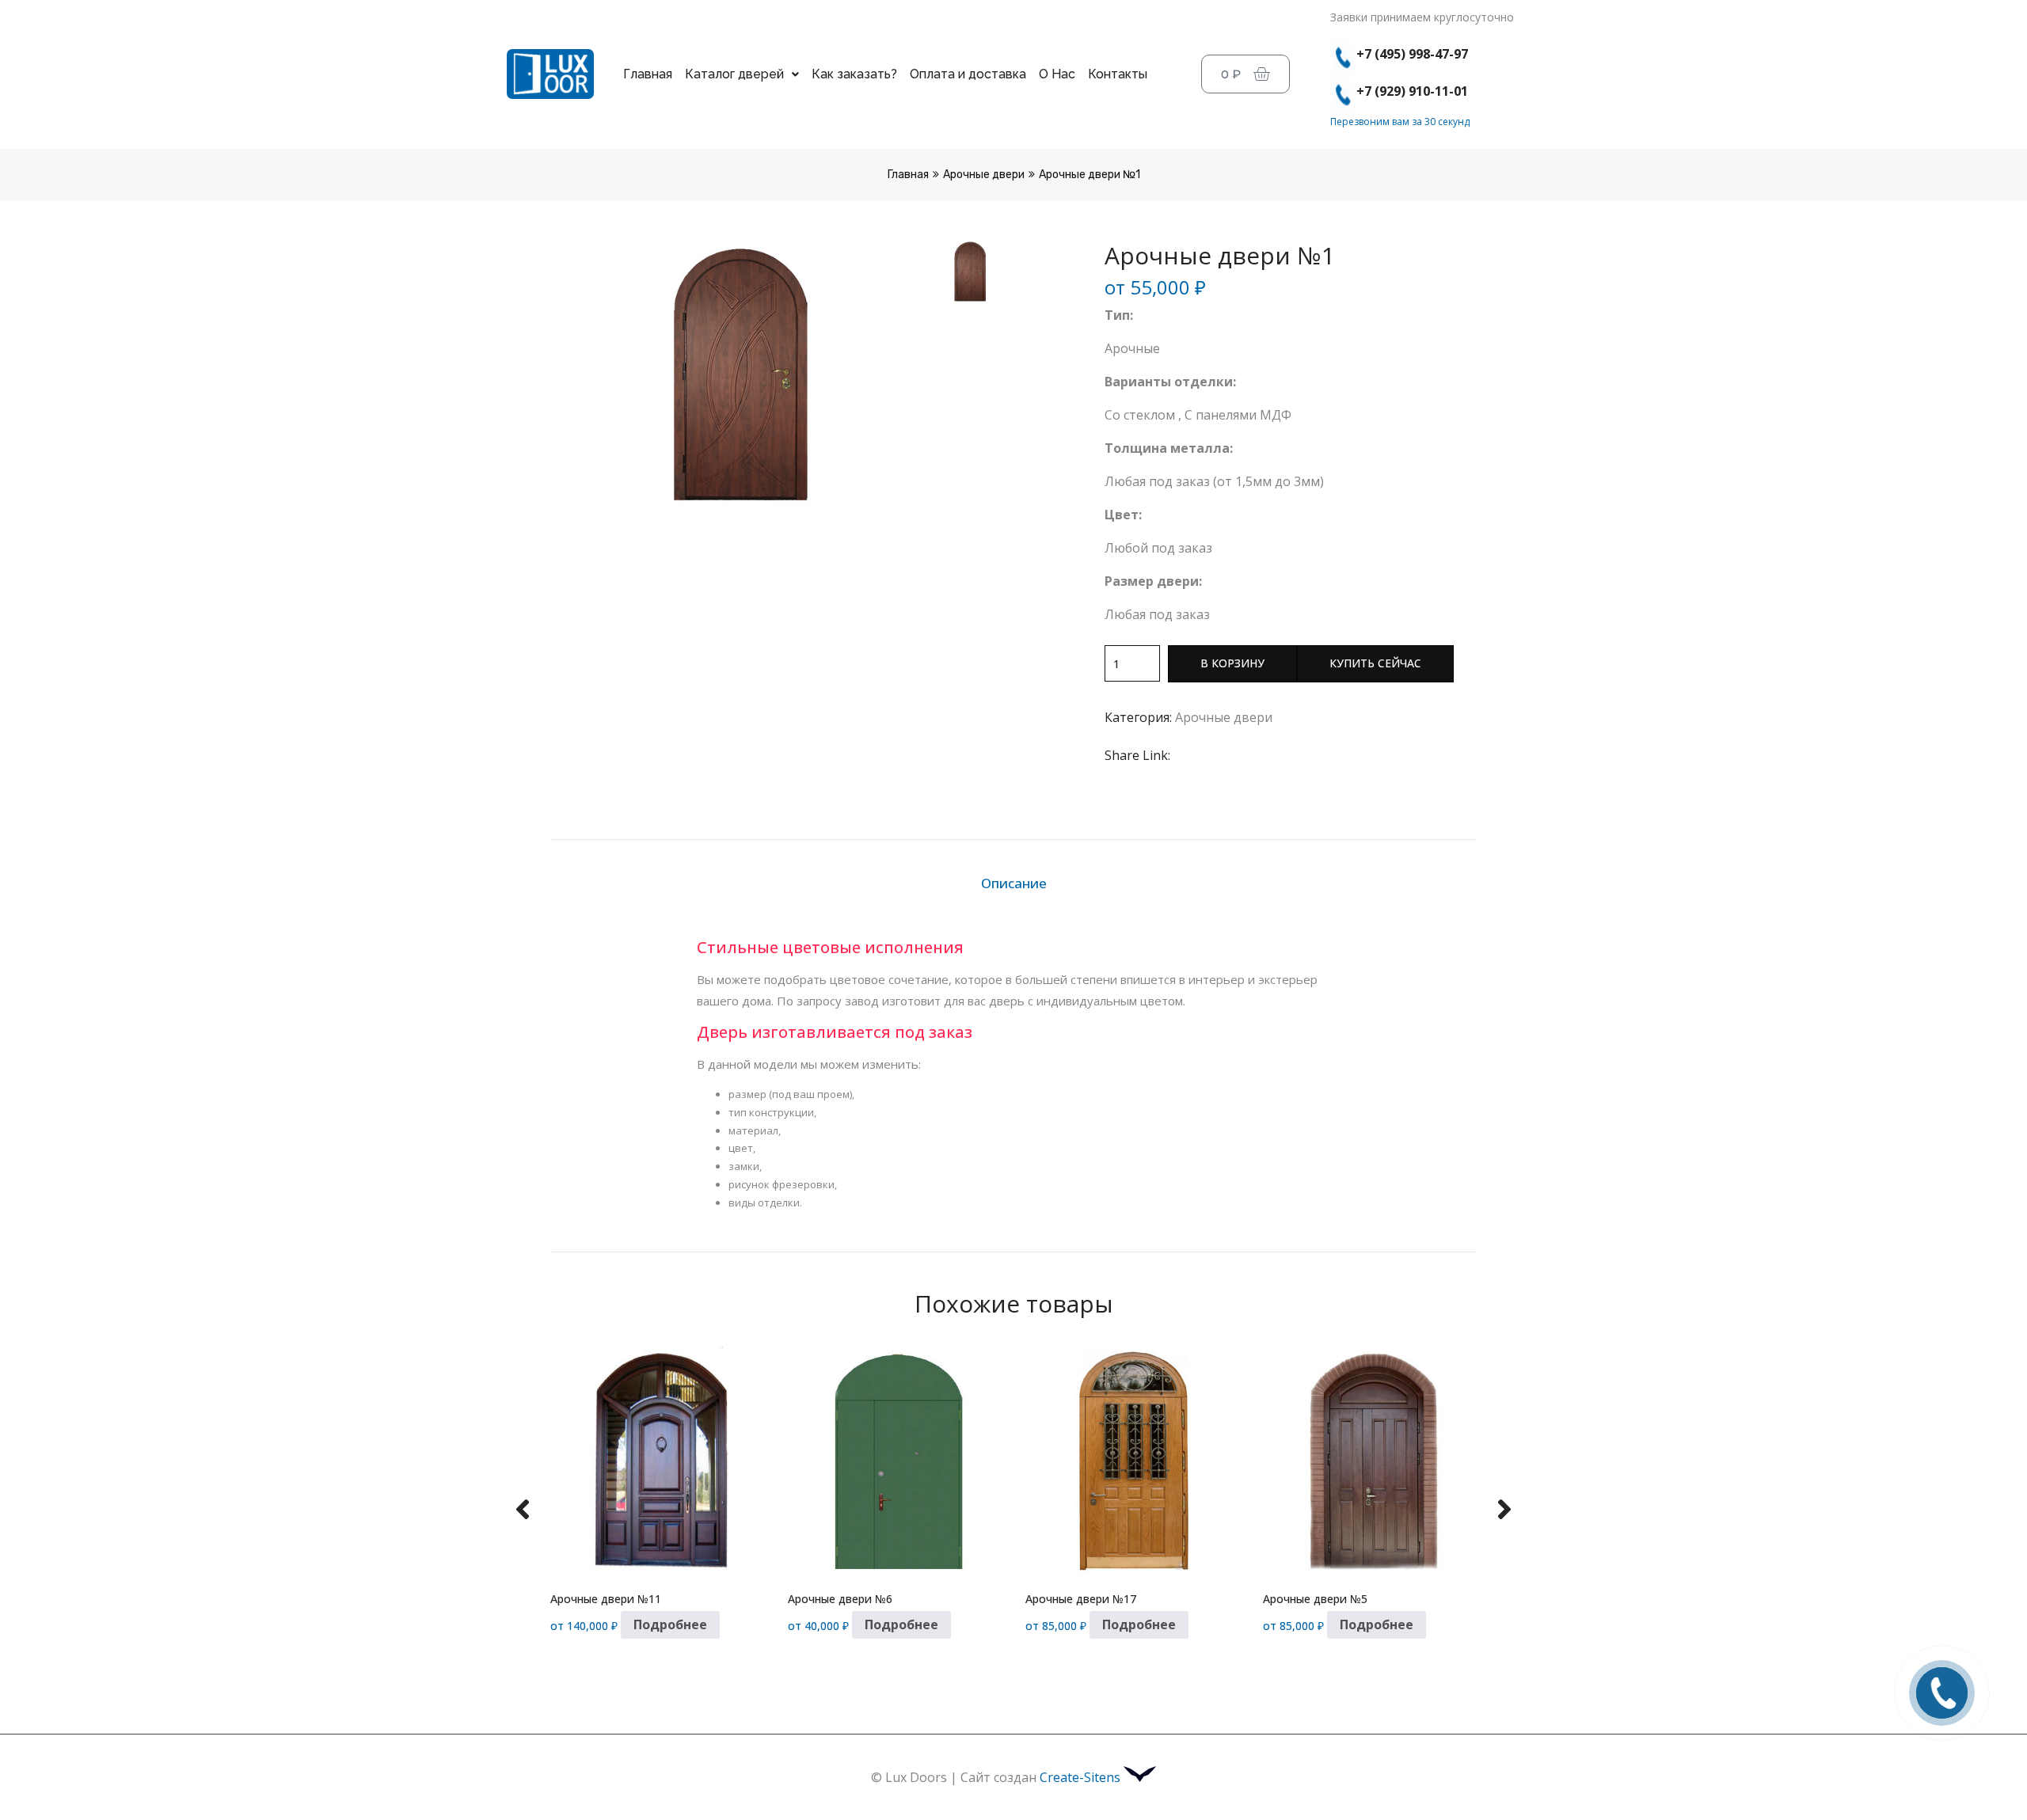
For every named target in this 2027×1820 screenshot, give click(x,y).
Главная (648, 74)
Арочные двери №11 (606, 1599)
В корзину (1232, 663)
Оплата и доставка (968, 74)
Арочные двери (984, 175)
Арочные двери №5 (1315, 1599)
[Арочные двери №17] (1132, 1460)
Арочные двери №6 (840, 1599)
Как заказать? (854, 74)
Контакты (1118, 74)
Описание (1014, 883)
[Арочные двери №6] (895, 1460)
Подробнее (670, 1624)
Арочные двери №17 (1081, 1599)
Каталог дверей (734, 74)
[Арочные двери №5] (1370, 1460)
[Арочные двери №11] (657, 1460)
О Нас (1057, 74)
